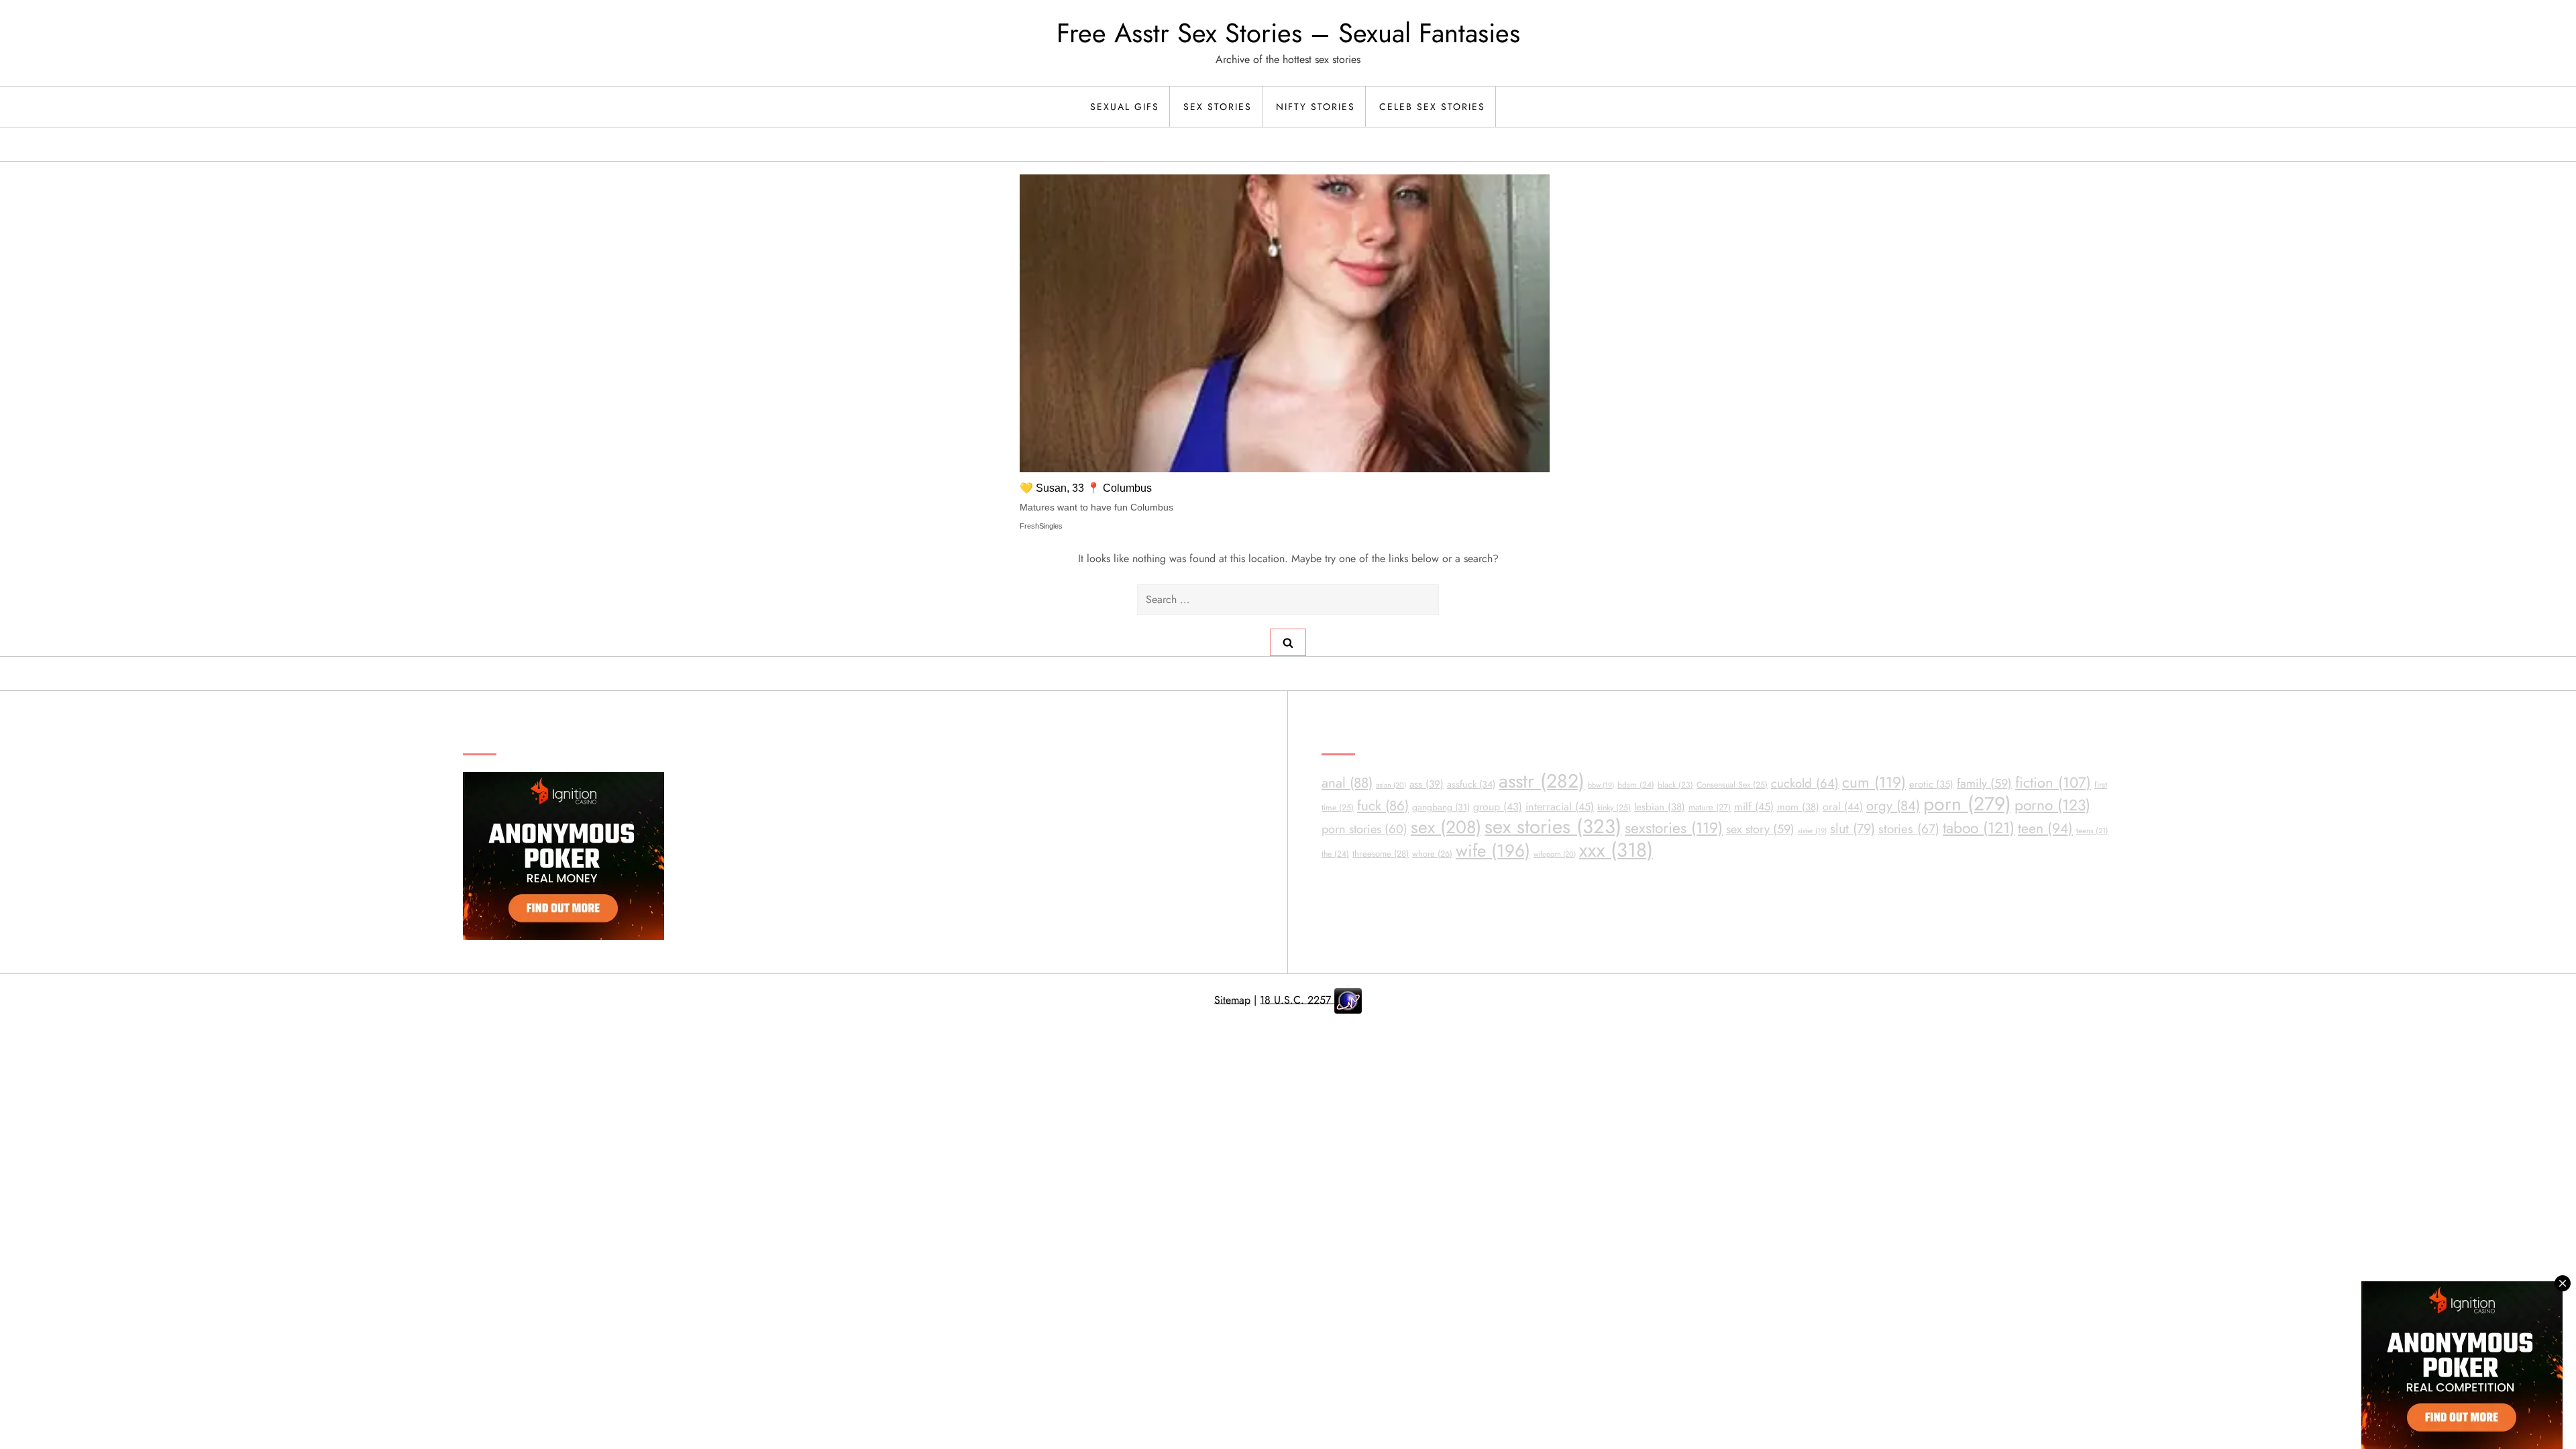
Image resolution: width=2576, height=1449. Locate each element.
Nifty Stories (1316, 107)
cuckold (1805, 783)
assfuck (1471, 784)
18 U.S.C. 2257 (1297, 999)
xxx (1616, 850)
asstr (1542, 781)
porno (2052, 805)
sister (1812, 831)
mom (1798, 807)
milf (1754, 807)
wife (1493, 851)
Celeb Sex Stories (1432, 107)
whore (1432, 854)
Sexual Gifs (1125, 107)
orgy (1893, 806)
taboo (1979, 828)
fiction (2053, 783)
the (1335, 854)
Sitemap (1232, 999)
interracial (1560, 807)
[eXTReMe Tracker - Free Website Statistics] (1348, 999)
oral (1843, 807)
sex (1446, 827)
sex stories (1553, 826)
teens (2092, 830)
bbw (1601, 785)
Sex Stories (1218, 107)
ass (1427, 784)
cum (1874, 783)
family (1984, 784)
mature (1710, 807)
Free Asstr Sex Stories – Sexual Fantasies (1288, 33)
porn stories (1364, 829)
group (1498, 807)
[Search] (1288, 642)
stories (1909, 829)
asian (1391, 785)
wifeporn (1555, 854)
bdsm (1636, 785)
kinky (1614, 808)
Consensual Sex (1732, 785)
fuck (1383, 806)
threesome (1381, 854)
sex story (1760, 829)
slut (1853, 828)
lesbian (1660, 807)
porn (1967, 804)
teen (2045, 828)
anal (1347, 783)
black (1675, 785)
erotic (1931, 784)
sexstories (1674, 828)
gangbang (1441, 807)
